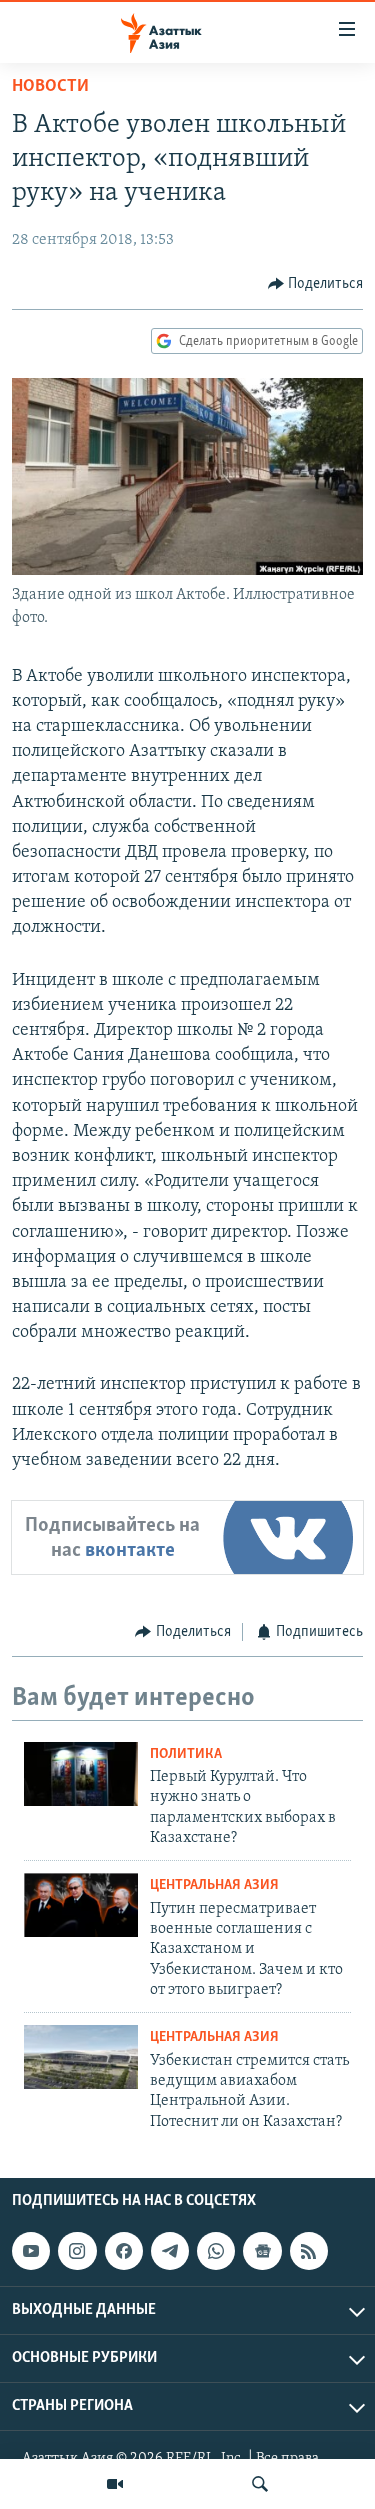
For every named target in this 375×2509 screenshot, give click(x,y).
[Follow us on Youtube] (31, 2251)
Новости (50, 87)
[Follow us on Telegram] (170, 2251)
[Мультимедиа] (115, 2484)
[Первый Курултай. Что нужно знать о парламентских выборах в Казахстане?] (81, 1774)
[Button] (316, 284)
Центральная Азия (214, 1885)
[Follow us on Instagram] (77, 2251)
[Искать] (260, 2484)
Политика (186, 1754)
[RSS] (309, 2251)
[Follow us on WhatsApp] (216, 2251)
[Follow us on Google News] (262, 2251)
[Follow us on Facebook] (124, 2251)
